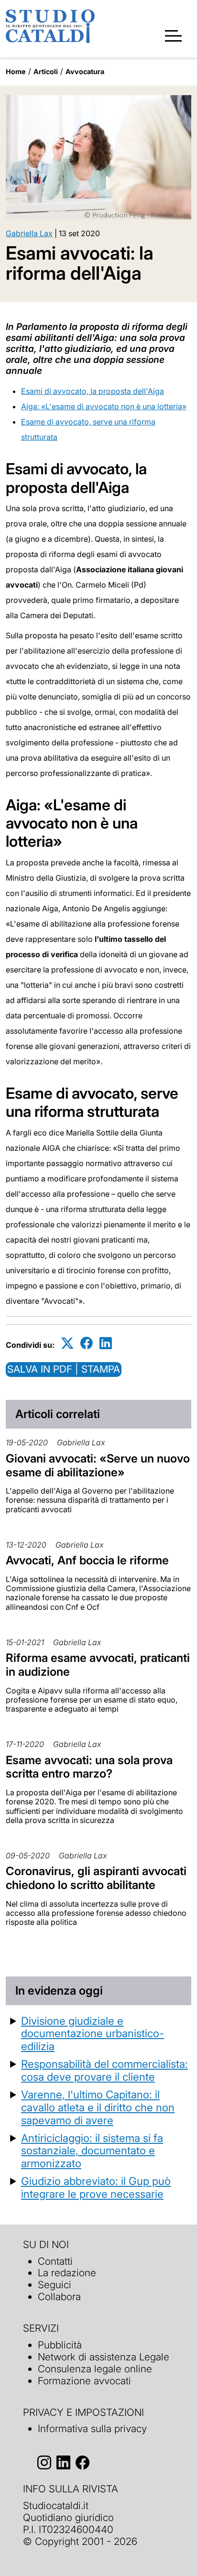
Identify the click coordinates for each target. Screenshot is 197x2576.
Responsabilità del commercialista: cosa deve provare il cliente (104, 2070)
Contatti (55, 2261)
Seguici (55, 2285)
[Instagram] (44, 2462)
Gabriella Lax (29, 233)
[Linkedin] (106, 1343)
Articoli (46, 71)
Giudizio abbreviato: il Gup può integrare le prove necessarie (96, 2187)
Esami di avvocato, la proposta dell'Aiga (93, 391)
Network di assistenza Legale (104, 2357)
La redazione (67, 2273)
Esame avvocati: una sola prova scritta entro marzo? (89, 1767)
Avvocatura (85, 71)
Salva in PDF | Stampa (64, 1369)
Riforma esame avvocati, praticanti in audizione (98, 1665)
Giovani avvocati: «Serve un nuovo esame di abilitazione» (98, 1465)
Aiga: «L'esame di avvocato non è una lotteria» (104, 406)
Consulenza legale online (95, 2369)
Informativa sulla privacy (92, 2429)
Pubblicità (60, 2345)
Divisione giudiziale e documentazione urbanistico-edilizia (93, 2034)
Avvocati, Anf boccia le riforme (87, 1560)
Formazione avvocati (84, 2381)
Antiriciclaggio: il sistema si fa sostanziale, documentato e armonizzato (92, 2151)
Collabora (59, 2297)
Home (16, 71)
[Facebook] (87, 1343)
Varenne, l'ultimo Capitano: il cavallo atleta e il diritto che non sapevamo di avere (98, 2107)
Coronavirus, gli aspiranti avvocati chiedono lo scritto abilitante (96, 1878)
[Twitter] (67, 1343)
